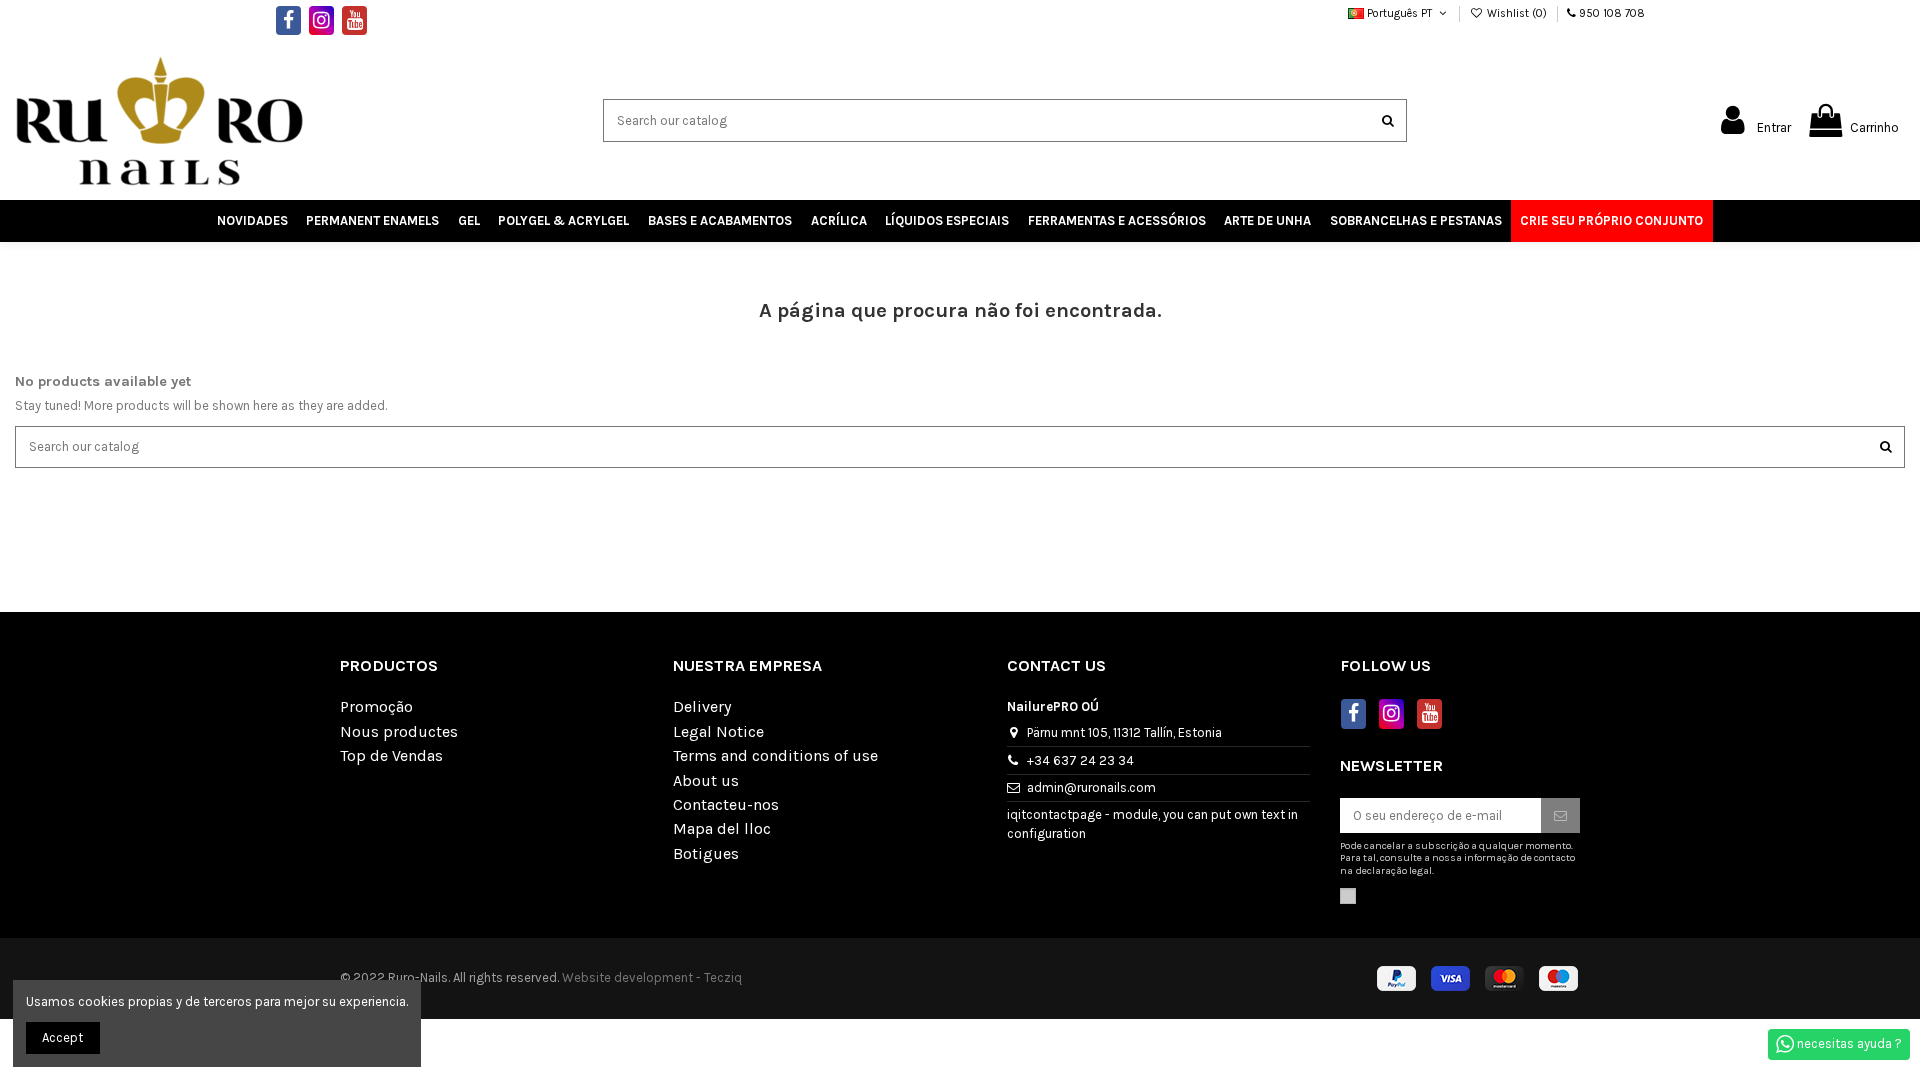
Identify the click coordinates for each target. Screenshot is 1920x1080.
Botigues (706, 854)
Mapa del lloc (722, 829)
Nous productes (399, 732)
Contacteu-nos (726, 805)
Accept (62, 1037)
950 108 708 (1612, 13)
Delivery (702, 707)
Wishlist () (1517, 13)
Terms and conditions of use (775, 756)
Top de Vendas (391, 756)
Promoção (376, 707)
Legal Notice (718, 732)
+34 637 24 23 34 (1080, 760)
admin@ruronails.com (1091, 787)
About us (706, 781)
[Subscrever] (1560, 815)
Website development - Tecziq (652, 977)
